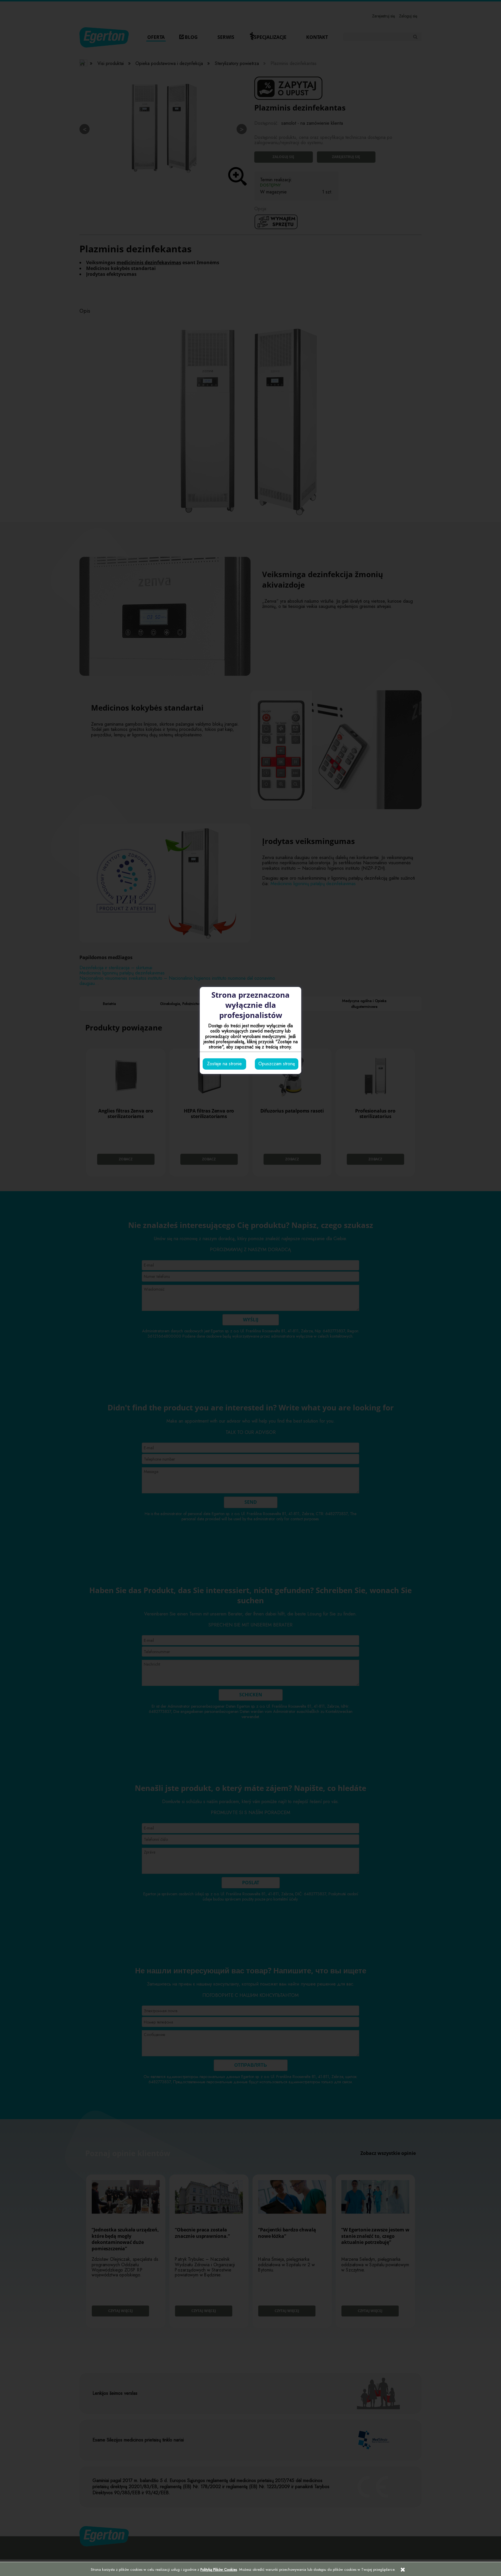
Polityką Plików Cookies (219, 2569)
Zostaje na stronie (224, 1064)
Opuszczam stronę (277, 1064)
